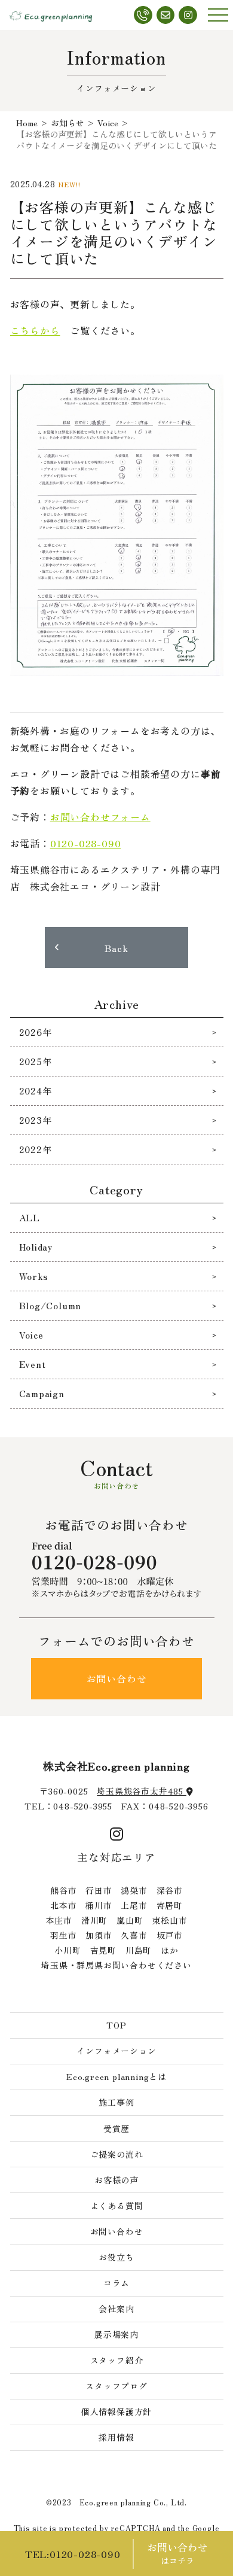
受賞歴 (116, 2128)
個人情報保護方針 (116, 2411)
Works (34, 1276)
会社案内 (116, 2309)
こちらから (35, 330)
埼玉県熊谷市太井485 (142, 1791)
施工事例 (116, 2102)
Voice (31, 1335)
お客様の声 (116, 2180)
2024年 (36, 1091)
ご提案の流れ (117, 2154)
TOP (116, 2025)
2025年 (36, 1061)
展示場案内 (116, 2334)
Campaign (42, 1393)
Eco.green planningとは (116, 2076)
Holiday (36, 1247)
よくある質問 (117, 2206)
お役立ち (116, 2257)
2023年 (36, 1120)
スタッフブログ (116, 2386)
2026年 (36, 1032)
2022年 (36, 1149)
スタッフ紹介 (117, 2360)
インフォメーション (116, 2051)
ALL (30, 1217)
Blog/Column (50, 1305)
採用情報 (116, 2437)
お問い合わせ (117, 1678)
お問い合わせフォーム (100, 817)
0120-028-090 (86, 843)
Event (33, 1364)
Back (116, 948)
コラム (116, 2283)
